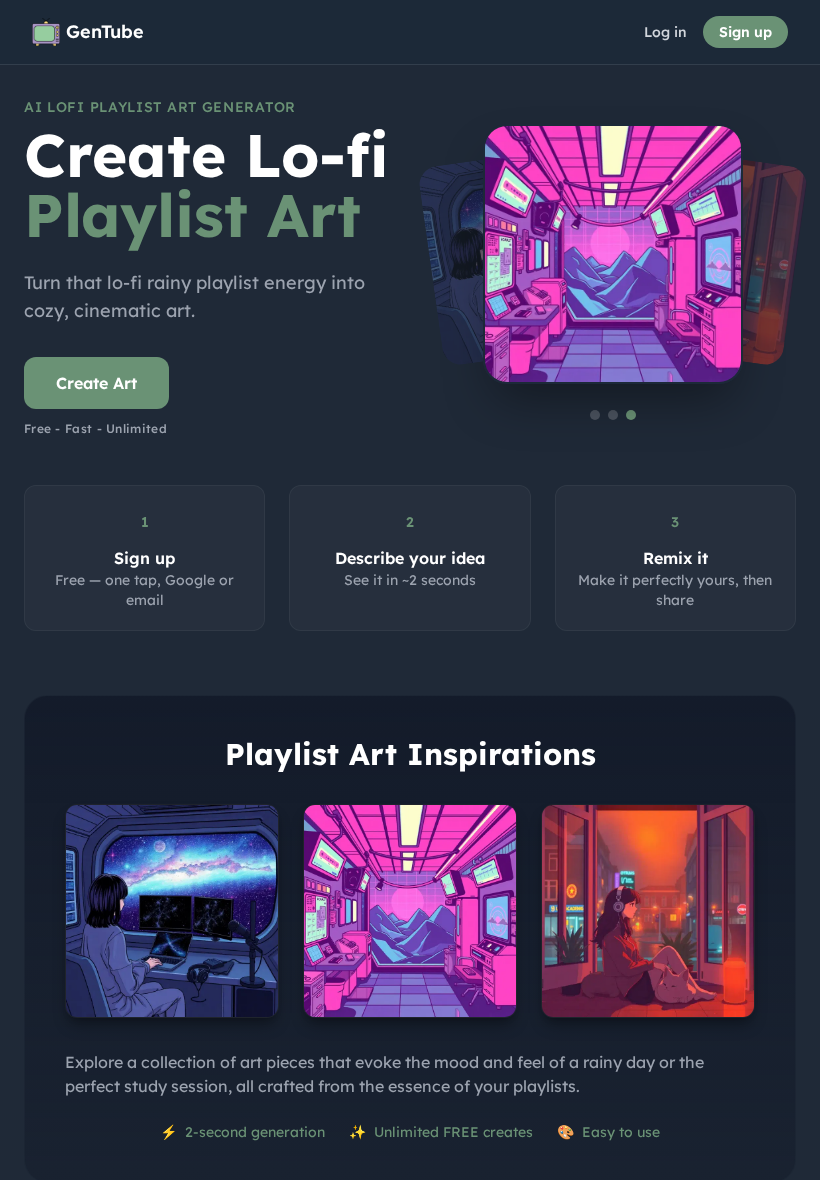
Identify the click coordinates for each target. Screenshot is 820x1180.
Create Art (96, 383)
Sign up (745, 32)
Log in (665, 32)
